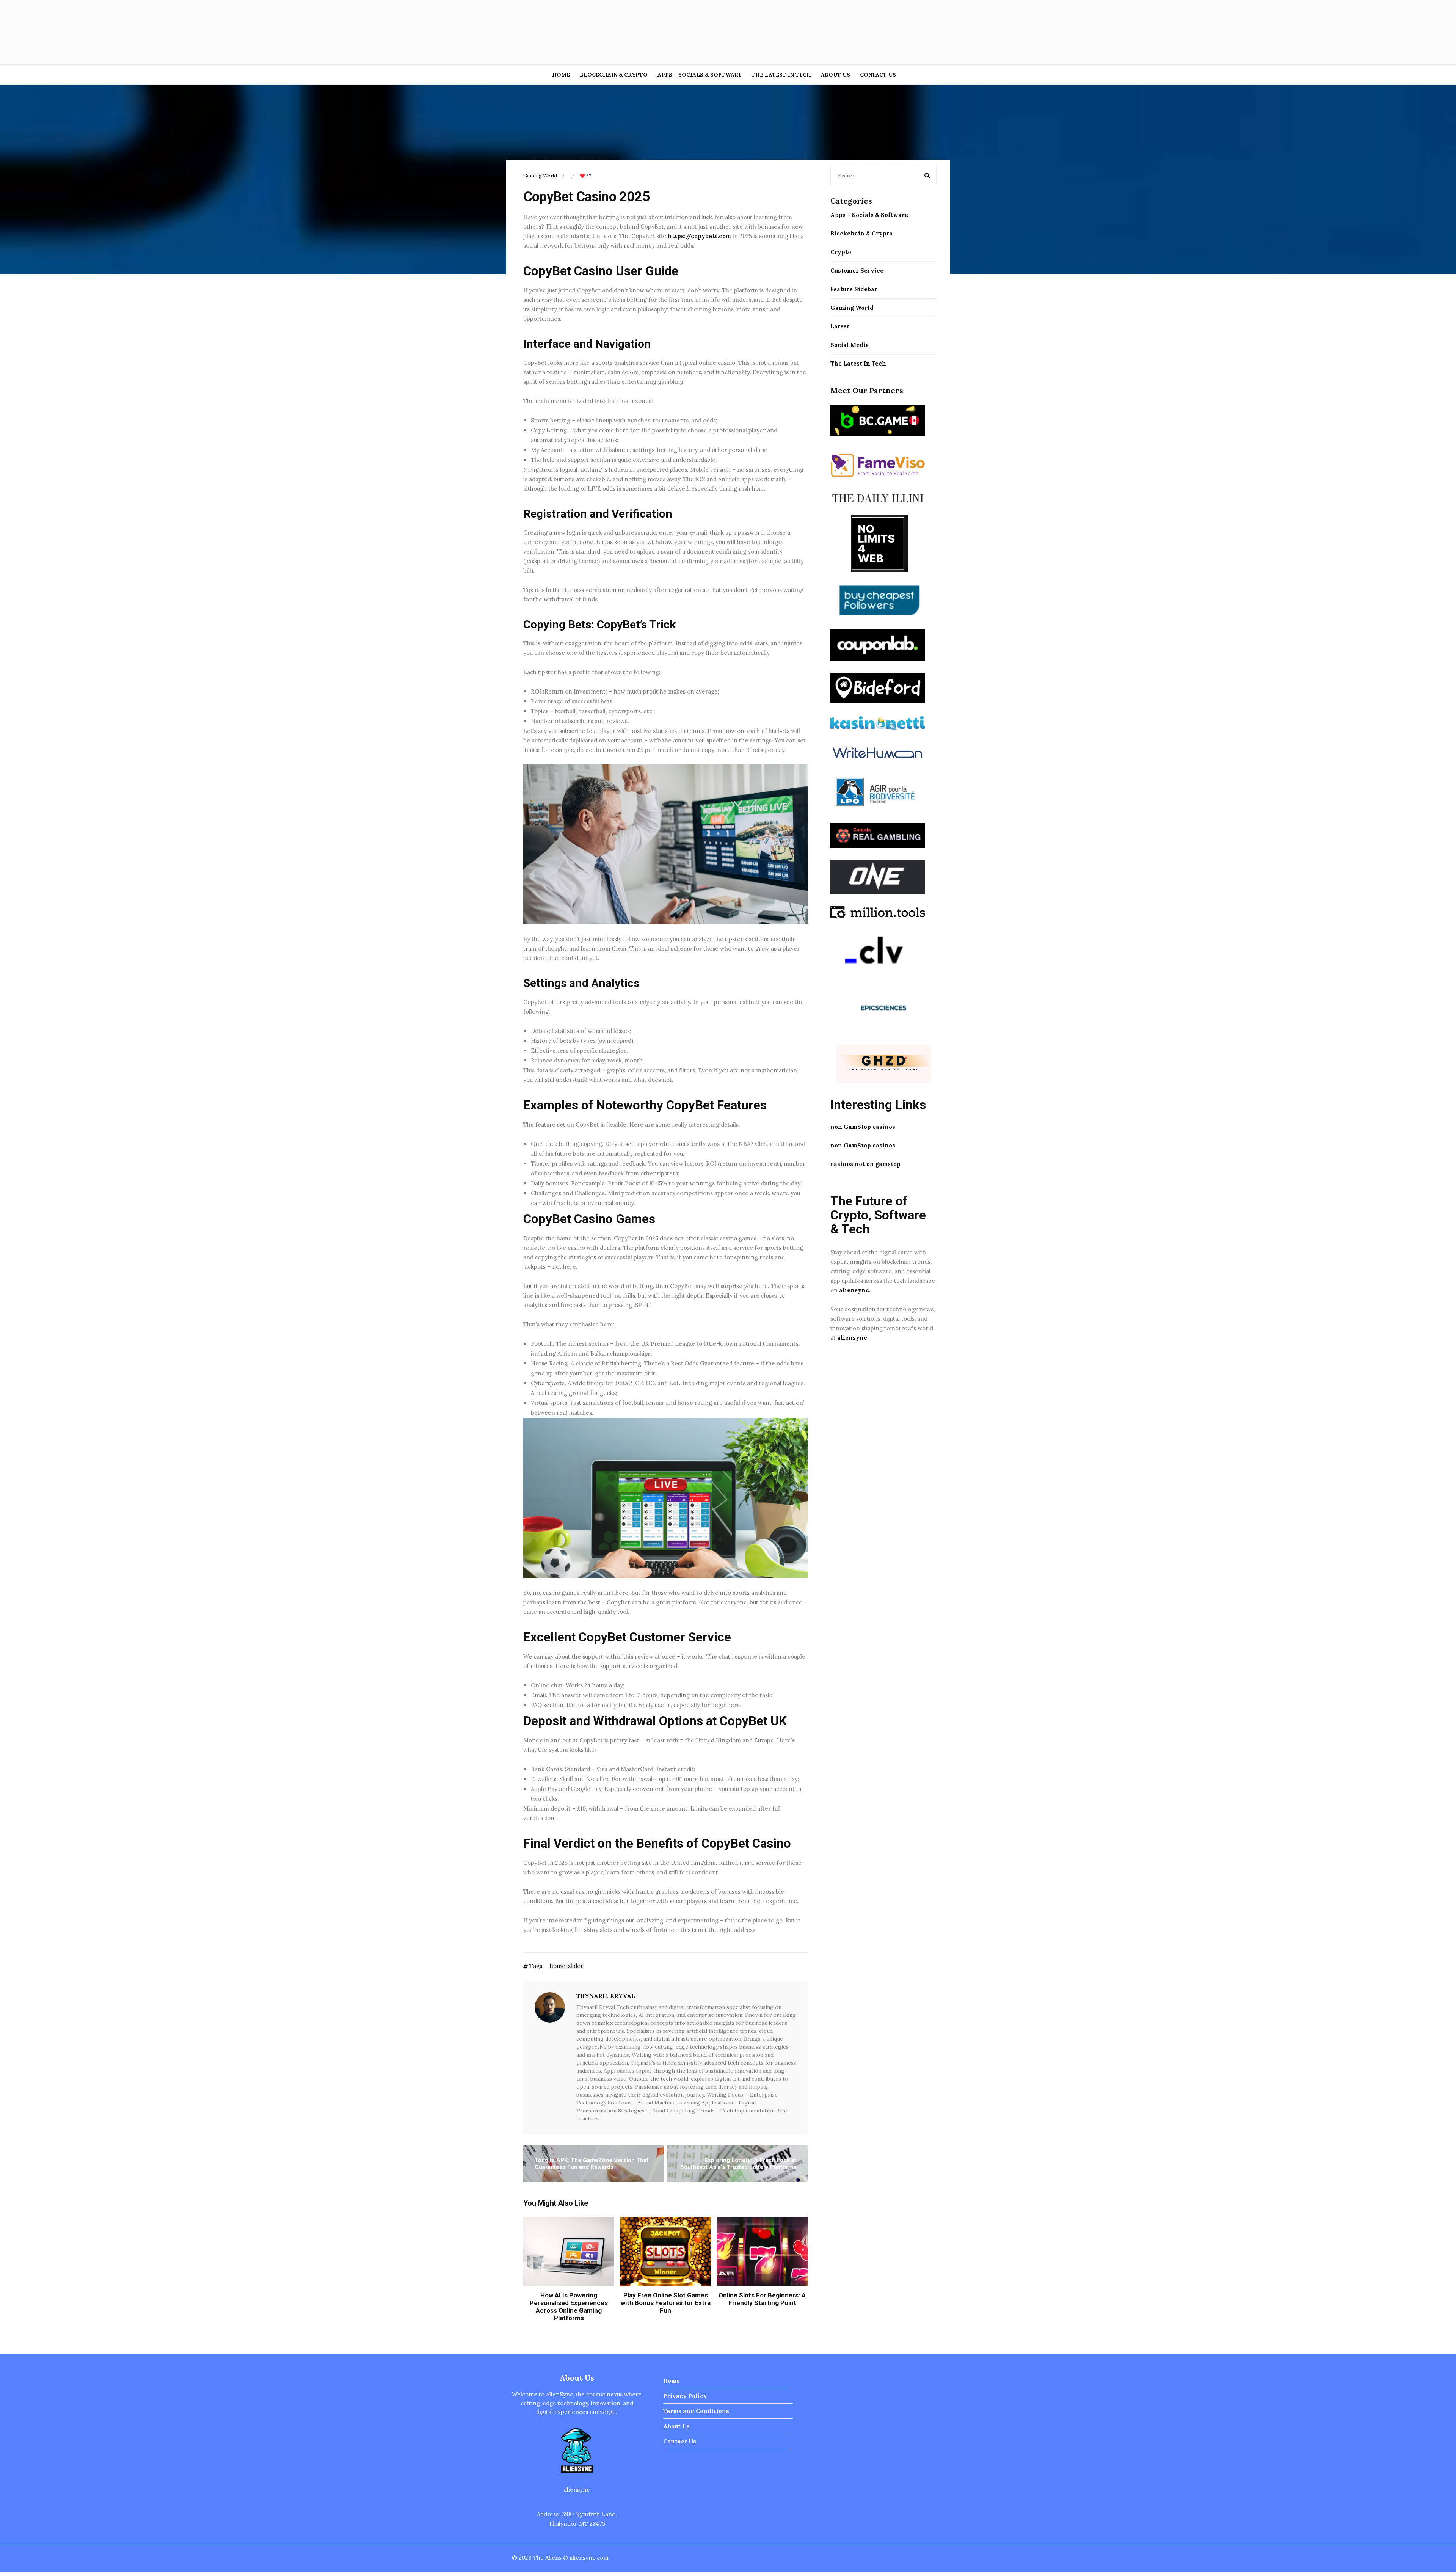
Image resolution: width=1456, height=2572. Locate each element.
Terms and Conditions (696, 2411)
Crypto (841, 252)
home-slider (566, 1966)
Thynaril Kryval (606, 1996)
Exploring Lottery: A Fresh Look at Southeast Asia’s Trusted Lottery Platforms (738, 2164)
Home (561, 75)
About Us (835, 75)
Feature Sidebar (854, 289)
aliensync (854, 1290)
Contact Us (878, 75)
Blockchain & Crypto (614, 75)
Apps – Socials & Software (700, 75)
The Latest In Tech (781, 75)
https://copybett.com (699, 236)
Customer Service (857, 271)
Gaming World (540, 176)
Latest (840, 326)
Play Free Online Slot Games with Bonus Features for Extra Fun (666, 2303)
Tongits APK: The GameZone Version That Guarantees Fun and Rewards (591, 2164)
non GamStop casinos (863, 1127)
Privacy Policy (685, 2396)
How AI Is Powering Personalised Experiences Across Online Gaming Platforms (569, 2307)
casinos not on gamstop (865, 1164)
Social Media (850, 345)
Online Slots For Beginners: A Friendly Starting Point (762, 2299)
